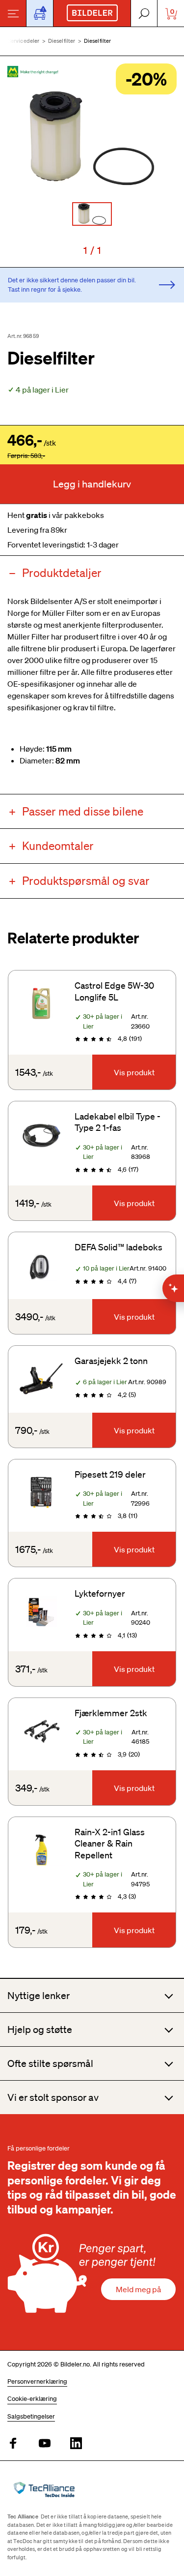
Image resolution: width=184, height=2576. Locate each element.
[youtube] (45, 2444)
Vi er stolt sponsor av (53, 2097)
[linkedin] (76, 2444)
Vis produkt (134, 1072)
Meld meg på (138, 2289)
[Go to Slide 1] (92, 214)
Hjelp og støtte (40, 2030)
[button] (92, 138)
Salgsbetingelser (31, 2416)
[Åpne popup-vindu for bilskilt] (40, 13)
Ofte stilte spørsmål (50, 2063)
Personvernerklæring (37, 2381)
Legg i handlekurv (92, 484)
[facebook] (13, 2444)
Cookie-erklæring (32, 2399)
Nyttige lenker (39, 1996)
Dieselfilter (62, 41)
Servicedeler (24, 41)
